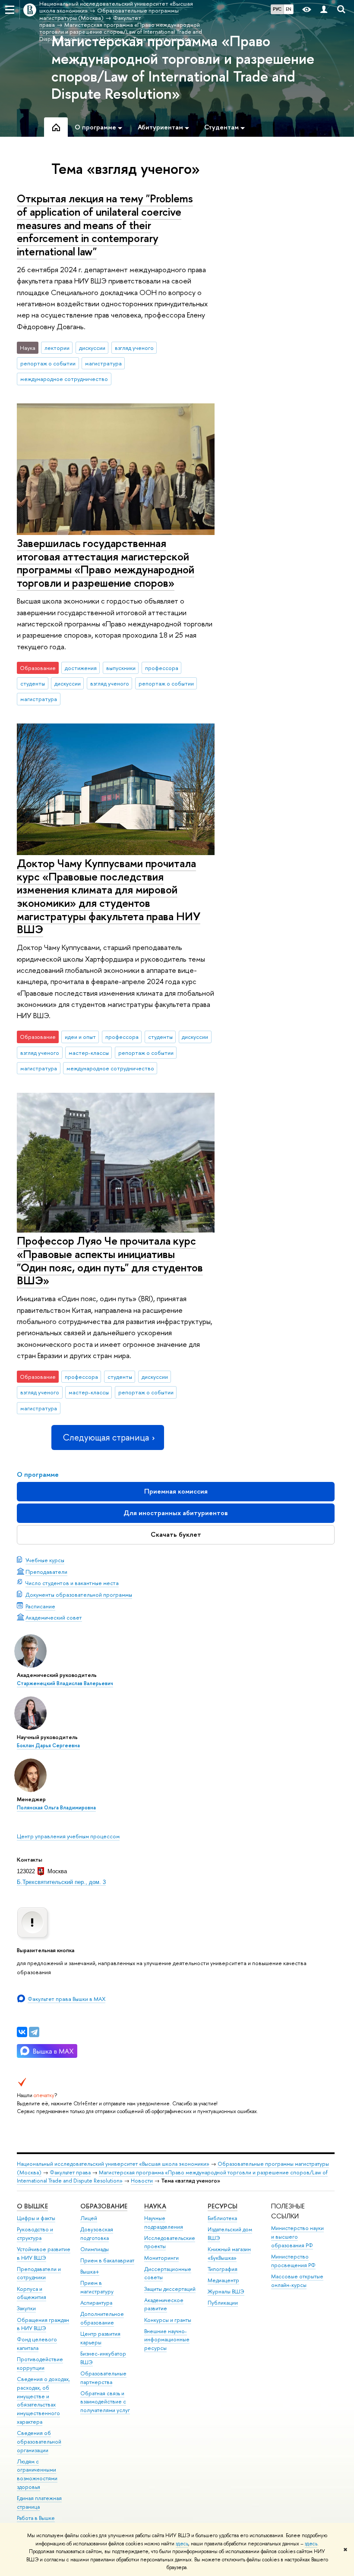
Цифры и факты (36, 2218)
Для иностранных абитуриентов (176, 1513)
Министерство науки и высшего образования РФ (297, 2237)
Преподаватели (46, 1572)
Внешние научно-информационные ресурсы (167, 2340)
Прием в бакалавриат (107, 2260)
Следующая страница (106, 1437)
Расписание (40, 1606)
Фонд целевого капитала (37, 2344)
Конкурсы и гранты (168, 2320)
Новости (142, 2181)
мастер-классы (89, 1053)
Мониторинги (161, 2258)
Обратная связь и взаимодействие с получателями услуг (105, 2402)
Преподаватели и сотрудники (39, 2273)
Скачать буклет (176, 1534)
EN (289, 9)
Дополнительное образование (102, 2318)
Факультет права (70, 2172)
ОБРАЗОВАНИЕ (104, 2206)
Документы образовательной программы (79, 1595)
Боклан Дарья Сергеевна (48, 1746)
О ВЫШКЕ (32, 2206)
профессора (162, 668)
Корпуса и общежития (32, 2293)
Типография (223, 2269)
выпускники (121, 668)
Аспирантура (96, 2303)
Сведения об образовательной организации (39, 2442)
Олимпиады (95, 2249)
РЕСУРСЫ (223, 2206)
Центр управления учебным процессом (68, 1836)
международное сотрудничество (64, 379)
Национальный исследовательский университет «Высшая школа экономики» (113, 2164)
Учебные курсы (45, 1560)
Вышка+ (90, 2272)
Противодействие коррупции (40, 2364)
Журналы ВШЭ (226, 2291)
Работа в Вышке (36, 2518)
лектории (57, 348)
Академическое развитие (164, 2304)
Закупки (26, 2308)
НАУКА (155, 2206)
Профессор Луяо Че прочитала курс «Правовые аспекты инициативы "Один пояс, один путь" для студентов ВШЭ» (110, 1260)
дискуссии (92, 348)
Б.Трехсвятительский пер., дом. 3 (61, 1882)
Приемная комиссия (176, 1491)
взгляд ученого (134, 348)
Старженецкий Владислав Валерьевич (65, 1683)
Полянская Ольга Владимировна (56, 1808)
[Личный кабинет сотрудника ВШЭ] (324, 10)
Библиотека (222, 2218)
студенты (33, 683)
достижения (81, 668)
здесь (182, 2544)
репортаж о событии (48, 363)
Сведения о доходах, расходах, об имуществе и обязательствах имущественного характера (43, 2400)
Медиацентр (223, 2280)
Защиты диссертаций (170, 2289)
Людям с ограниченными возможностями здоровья (37, 2474)
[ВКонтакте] (22, 2032)
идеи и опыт (80, 1037)
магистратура (103, 363)
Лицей (89, 2218)
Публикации (223, 2303)
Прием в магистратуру (97, 2287)
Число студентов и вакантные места (72, 1583)
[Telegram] (34, 2032)
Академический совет (54, 1617)
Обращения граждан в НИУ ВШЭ (43, 2324)
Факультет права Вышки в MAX (66, 1999)
